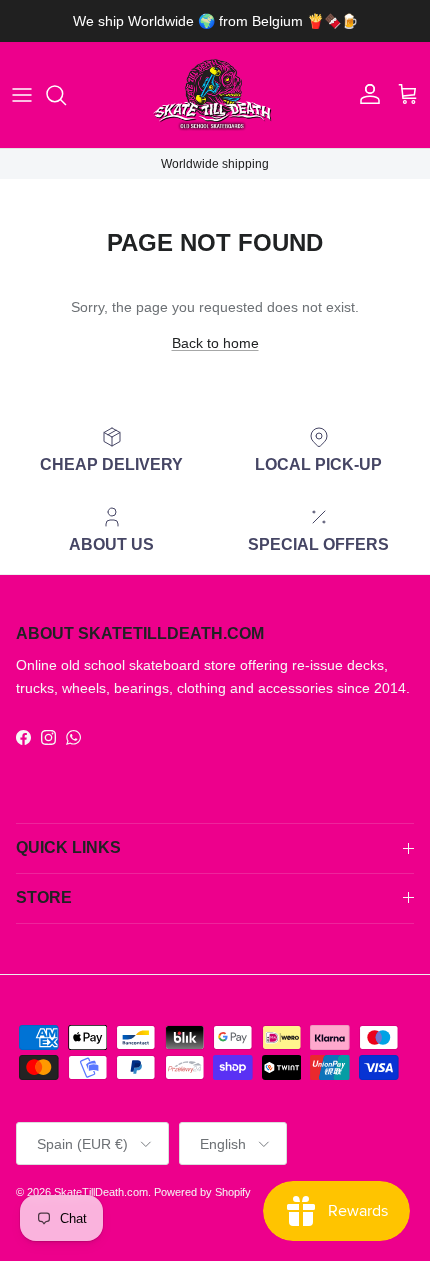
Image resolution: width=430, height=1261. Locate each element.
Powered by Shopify (202, 1192)
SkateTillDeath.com (101, 1192)
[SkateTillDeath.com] (215, 95)
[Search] (66, 95)
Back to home (215, 343)
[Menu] (22, 95)
